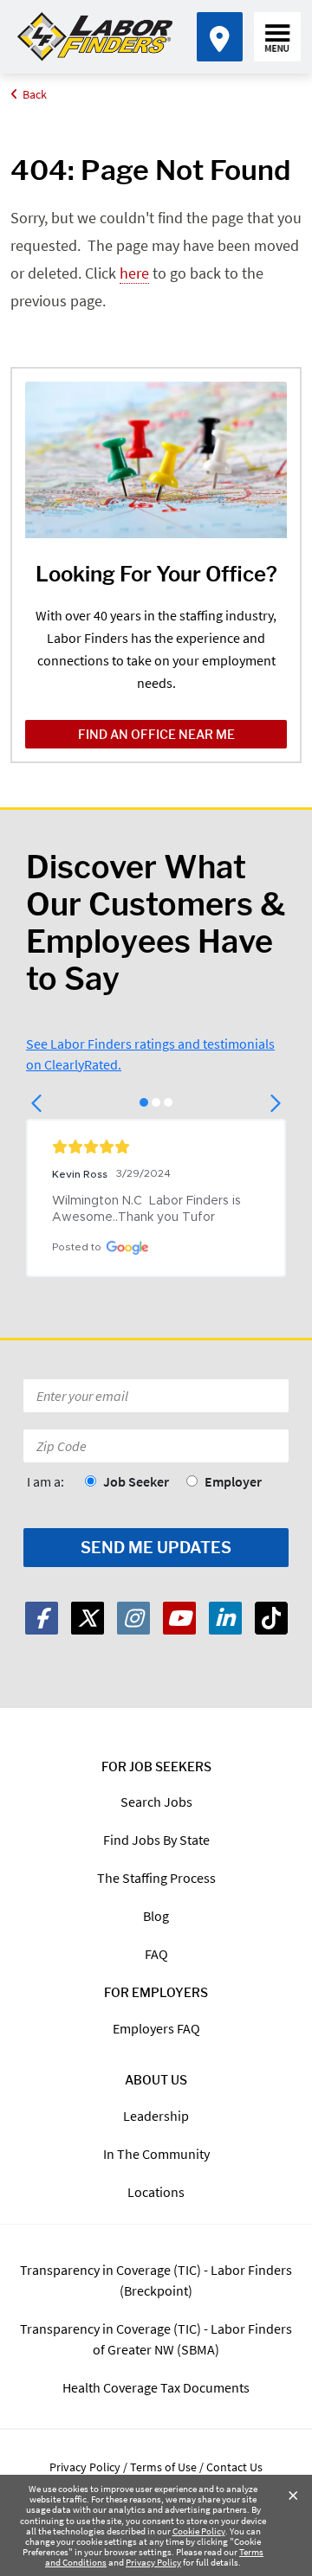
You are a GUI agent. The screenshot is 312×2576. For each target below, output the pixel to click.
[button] (38, 1103)
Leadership (156, 2116)
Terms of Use (163, 2467)
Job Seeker (136, 1481)
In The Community (156, 2154)
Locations (156, 2192)
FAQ (156, 1954)
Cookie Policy (199, 2531)
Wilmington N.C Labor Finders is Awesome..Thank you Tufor (148, 1209)
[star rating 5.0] (156, 1147)
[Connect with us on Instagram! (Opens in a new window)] (133, 1618)
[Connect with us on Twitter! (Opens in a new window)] (88, 1618)
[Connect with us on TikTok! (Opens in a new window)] (271, 1618)
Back (35, 94)
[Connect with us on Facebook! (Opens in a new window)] (42, 1618)
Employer (233, 1481)
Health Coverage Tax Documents (156, 2387)
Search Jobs (156, 1802)
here (134, 273)
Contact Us (234, 2467)
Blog (156, 1916)
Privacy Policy (153, 2562)
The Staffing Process (156, 1878)
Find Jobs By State (156, 1840)
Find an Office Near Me (156, 734)
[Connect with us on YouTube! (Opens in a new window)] (179, 1618)
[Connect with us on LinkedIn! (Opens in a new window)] (225, 1618)
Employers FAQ (156, 2028)
